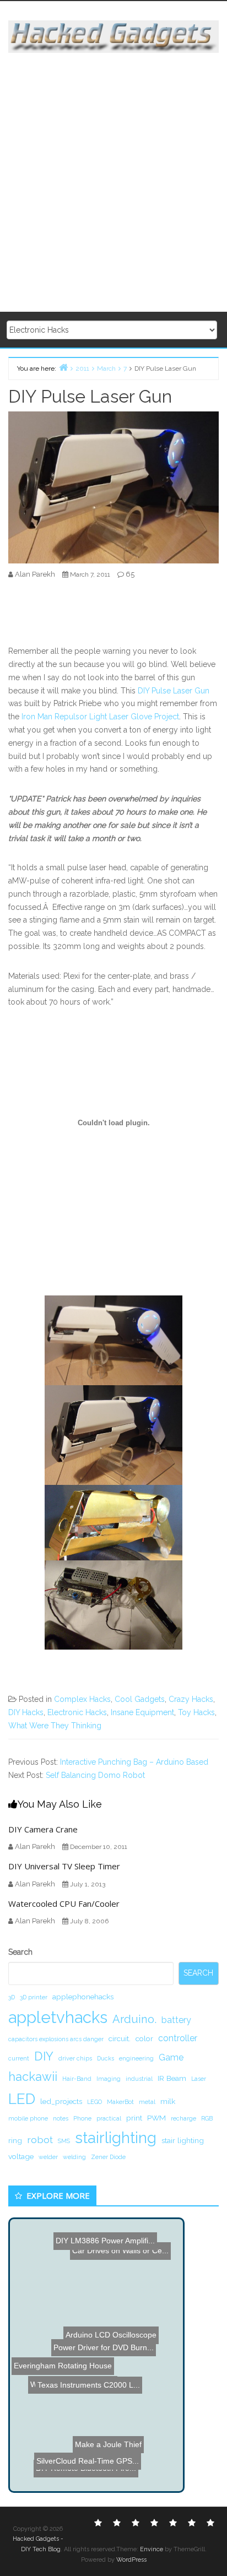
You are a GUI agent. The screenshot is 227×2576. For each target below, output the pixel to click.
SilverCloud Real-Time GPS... (90, 2437)
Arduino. (134, 2019)
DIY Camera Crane (43, 1829)
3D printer (34, 1997)
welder (48, 2157)
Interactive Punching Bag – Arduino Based (134, 1762)
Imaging (109, 2079)
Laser (199, 2079)
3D (12, 1997)
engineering (136, 2058)
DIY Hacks (26, 1712)
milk (168, 2101)
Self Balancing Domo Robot (95, 1775)
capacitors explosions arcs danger (56, 2039)
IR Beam (172, 2078)
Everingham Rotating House (63, 2363)
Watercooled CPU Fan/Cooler (64, 1903)
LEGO (94, 2102)
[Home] (63, 367)
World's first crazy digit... (60, 2406)
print (134, 2118)
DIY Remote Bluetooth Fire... (83, 2474)
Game (171, 2057)
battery (176, 2020)
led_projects (61, 2101)
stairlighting (116, 2138)
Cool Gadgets (140, 1699)
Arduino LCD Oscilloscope (112, 2336)
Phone (82, 2118)
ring (15, 2140)
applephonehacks (83, 1997)
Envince (152, 2549)
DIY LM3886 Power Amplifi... (105, 2241)
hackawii (33, 2076)
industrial (139, 2079)
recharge (183, 2118)
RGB (207, 2118)
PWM (156, 2118)
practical (109, 2118)
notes (61, 2118)
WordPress (131, 2560)
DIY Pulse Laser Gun (174, 691)
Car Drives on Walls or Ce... (121, 2249)
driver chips (75, 2058)
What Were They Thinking (55, 1726)
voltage (21, 2156)
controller (178, 2038)
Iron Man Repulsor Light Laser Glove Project (100, 717)
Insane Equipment (142, 1712)
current (19, 2058)
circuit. (120, 2038)
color (144, 2038)
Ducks (106, 2058)
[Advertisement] (113, 183)
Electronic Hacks (77, 1712)
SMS (64, 2141)
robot (40, 2140)
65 (130, 574)
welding (74, 2157)
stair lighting (183, 2140)
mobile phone (28, 2118)
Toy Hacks (196, 1712)
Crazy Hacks (191, 1699)
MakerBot (120, 2102)
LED (22, 2099)
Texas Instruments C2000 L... (93, 2394)
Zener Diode (108, 2157)
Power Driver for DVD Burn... (103, 2349)
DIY (44, 2056)
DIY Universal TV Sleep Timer (64, 1866)
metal (147, 2102)
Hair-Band (77, 2079)
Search (20, 1952)
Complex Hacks (82, 1699)
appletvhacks (58, 2017)
